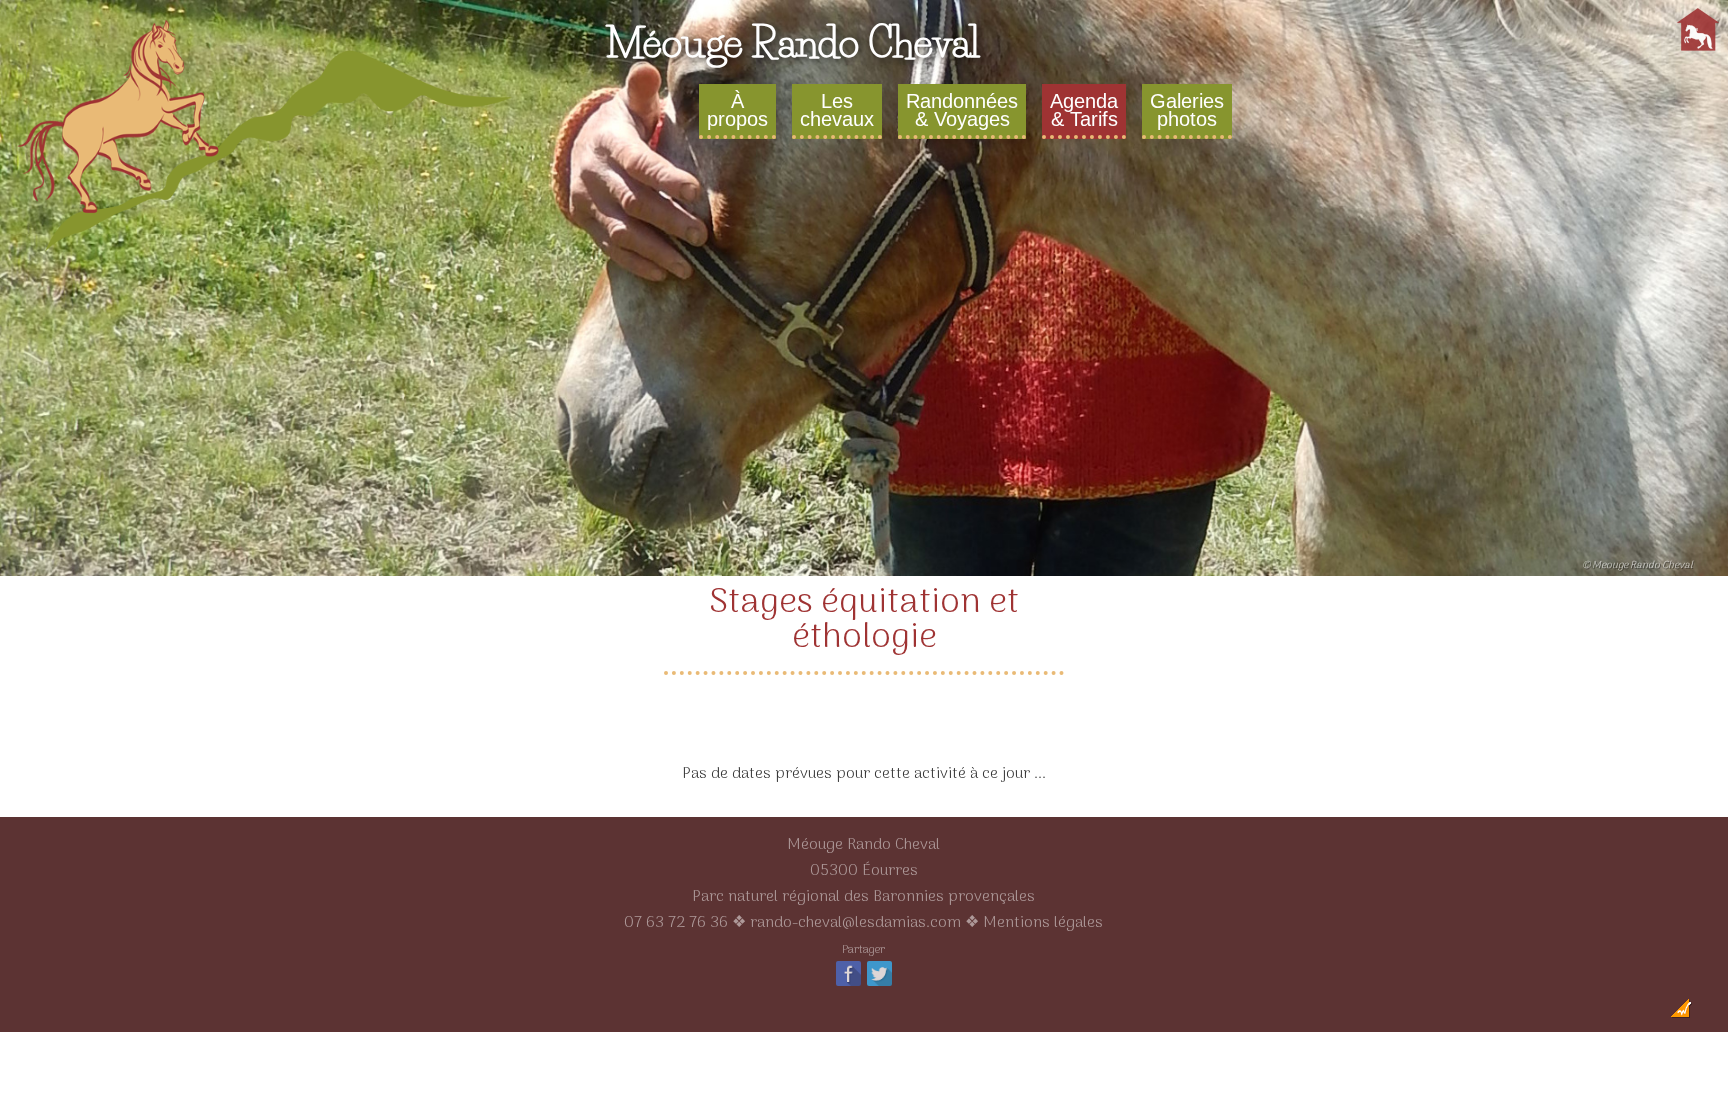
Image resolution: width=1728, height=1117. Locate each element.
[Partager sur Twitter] (879, 985)
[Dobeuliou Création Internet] (1681, 1014)
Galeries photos (1187, 110)
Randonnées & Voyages (962, 110)
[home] (1698, 51)
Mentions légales (1043, 923)
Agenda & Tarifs (1084, 110)
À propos (737, 110)
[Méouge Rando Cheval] (267, 254)
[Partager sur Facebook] (848, 985)
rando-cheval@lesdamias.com (855, 923)
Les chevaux (837, 110)
